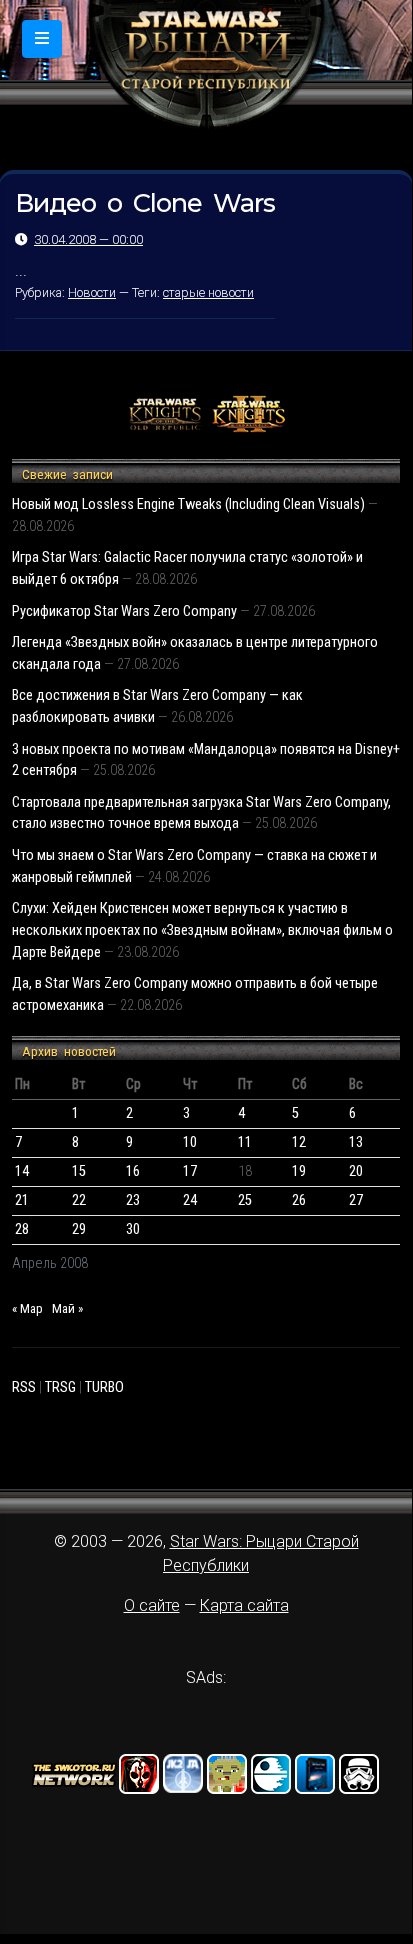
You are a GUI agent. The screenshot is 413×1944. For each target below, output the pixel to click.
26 (299, 1200)
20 (356, 1171)
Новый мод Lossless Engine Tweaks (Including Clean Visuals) (188, 504)
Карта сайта (244, 1605)
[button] (42, 39)
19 (299, 1171)
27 (356, 1200)
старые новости (208, 292)
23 (133, 1200)
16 (133, 1171)
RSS (24, 1387)
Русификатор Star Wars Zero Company (124, 611)
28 (22, 1229)
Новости (92, 292)
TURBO (104, 1387)
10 (190, 1142)
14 (22, 1171)
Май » (67, 1308)
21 (22, 1200)
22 (79, 1200)
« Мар (27, 1308)
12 (299, 1142)
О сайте (152, 1605)
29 (79, 1229)
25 (245, 1200)
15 (79, 1171)
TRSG (60, 1387)
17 (190, 1171)
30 (133, 1229)
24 (190, 1200)
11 (245, 1142)
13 (356, 1142)
